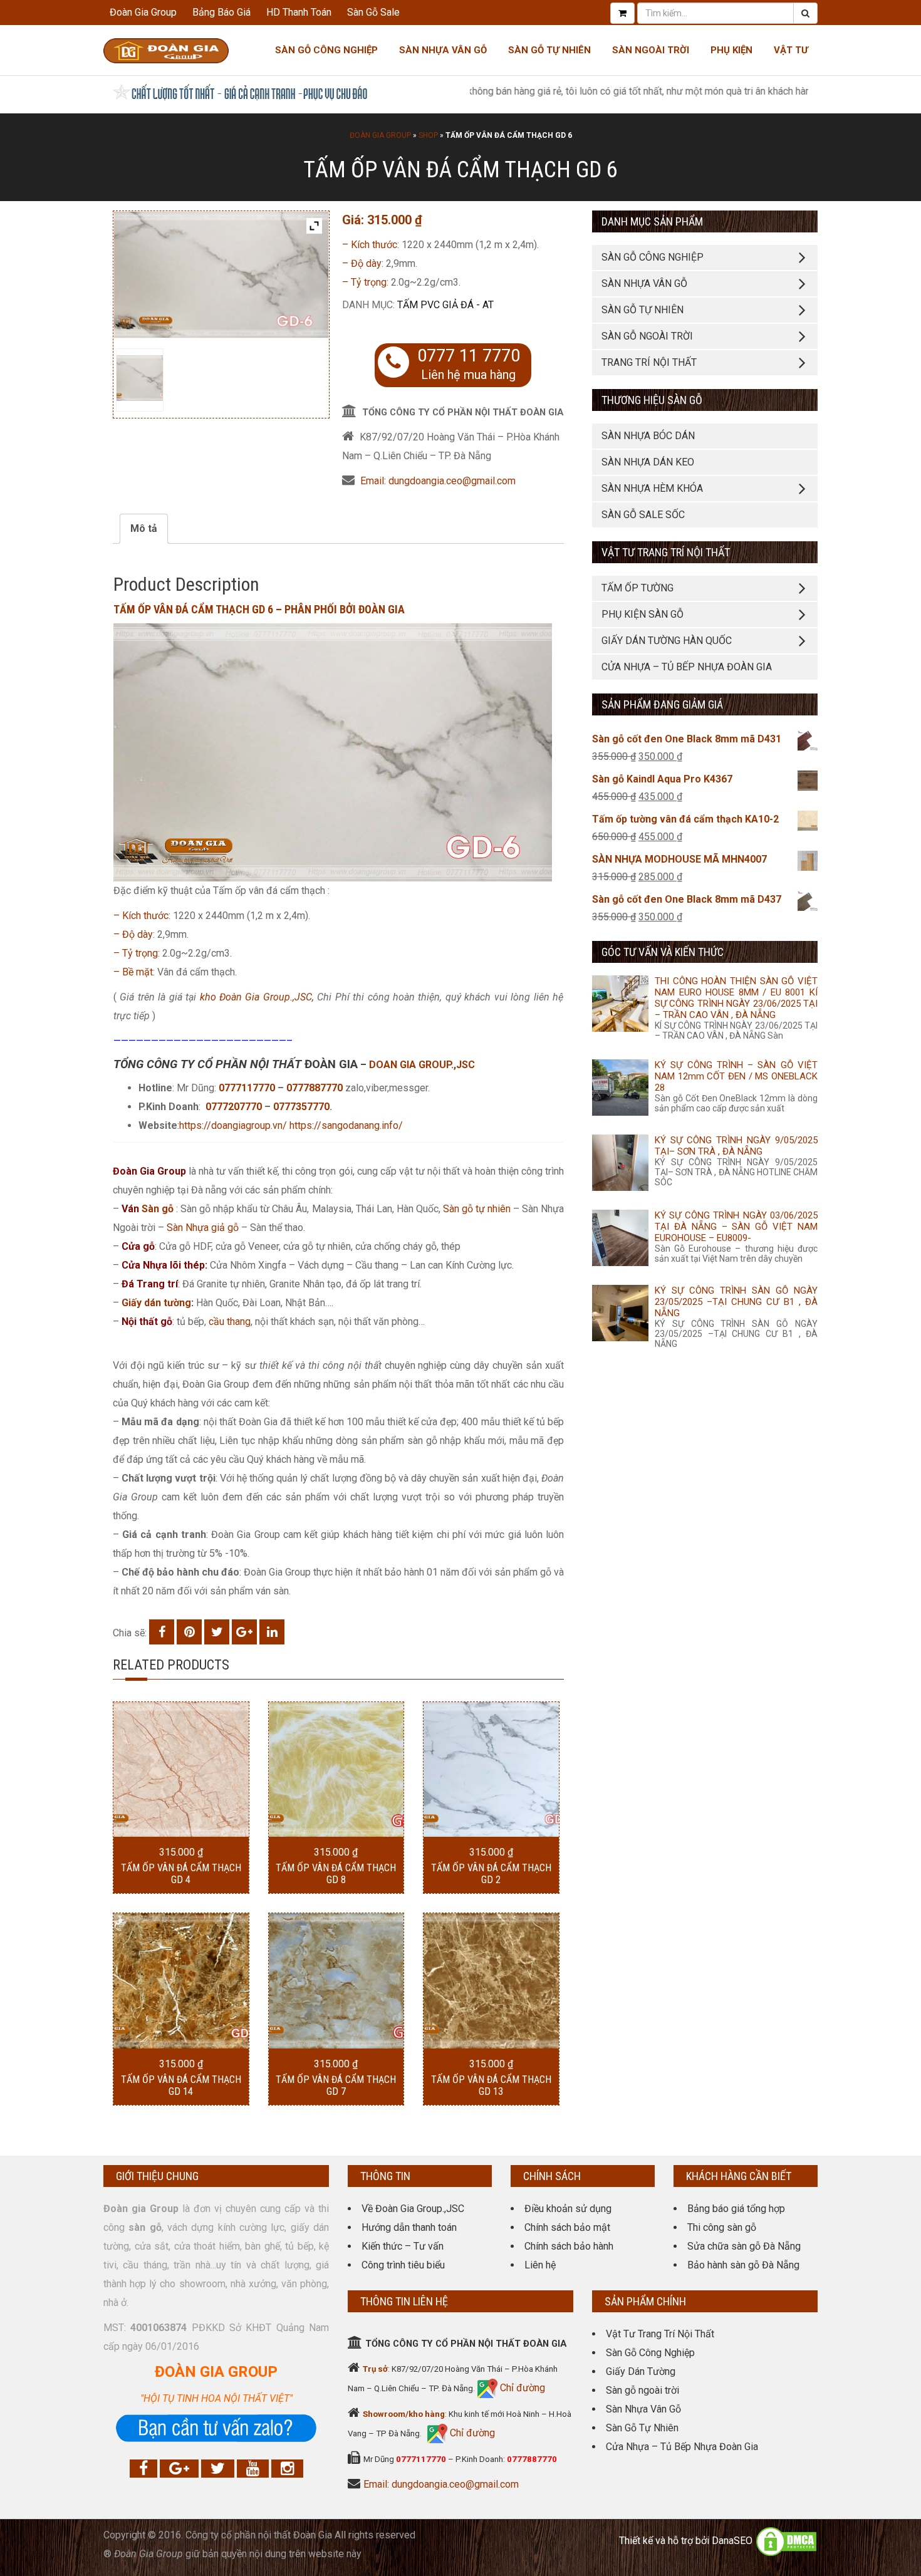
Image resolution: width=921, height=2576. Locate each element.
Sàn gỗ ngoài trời (643, 2390)
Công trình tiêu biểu (403, 2265)
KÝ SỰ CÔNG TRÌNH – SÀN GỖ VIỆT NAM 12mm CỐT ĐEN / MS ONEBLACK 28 (736, 1076)
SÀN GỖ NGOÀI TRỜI (647, 336)
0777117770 (247, 1088)
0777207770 (235, 1107)
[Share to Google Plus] (244, 1632)
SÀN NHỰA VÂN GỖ (644, 283)
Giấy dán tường (156, 1303)
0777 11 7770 (469, 356)
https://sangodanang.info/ (346, 1125)
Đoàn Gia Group (143, 12)
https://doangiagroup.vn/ (233, 1125)
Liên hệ (540, 2265)
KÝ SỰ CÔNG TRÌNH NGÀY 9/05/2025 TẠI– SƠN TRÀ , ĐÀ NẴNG (736, 1146)
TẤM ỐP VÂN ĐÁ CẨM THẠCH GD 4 (181, 1874)
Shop (428, 135)
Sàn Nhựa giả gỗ (203, 1228)
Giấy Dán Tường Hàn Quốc (667, 641)
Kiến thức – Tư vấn (403, 2246)
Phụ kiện (731, 50)
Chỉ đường (521, 2388)
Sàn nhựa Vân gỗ (443, 50)
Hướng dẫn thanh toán (409, 2227)
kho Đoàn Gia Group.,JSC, (257, 997)
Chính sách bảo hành (569, 2246)
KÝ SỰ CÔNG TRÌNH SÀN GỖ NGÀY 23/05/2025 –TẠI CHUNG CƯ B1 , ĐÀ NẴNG (736, 1302)
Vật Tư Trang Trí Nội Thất (660, 2334)
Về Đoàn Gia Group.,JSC (413, 2209)
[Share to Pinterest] (189, 1632)
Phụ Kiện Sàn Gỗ (643, 614)
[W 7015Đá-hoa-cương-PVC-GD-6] (139, 378)
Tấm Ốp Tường (637, 588)
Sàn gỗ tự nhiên (477, 1209)
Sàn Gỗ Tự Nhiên (549, 50)
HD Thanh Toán (299, 12)
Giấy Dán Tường (641, 2371)
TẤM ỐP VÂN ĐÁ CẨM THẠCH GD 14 (181, 2085)
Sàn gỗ (158, 1209)
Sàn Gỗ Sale (373, 12)
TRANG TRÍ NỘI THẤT (649, 362)
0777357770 (301, 1107)
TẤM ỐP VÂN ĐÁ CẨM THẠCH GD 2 (491, 1874)
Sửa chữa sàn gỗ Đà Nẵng (744, 2246)
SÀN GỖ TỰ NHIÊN (643, 310)
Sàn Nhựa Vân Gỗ (643, 2409)
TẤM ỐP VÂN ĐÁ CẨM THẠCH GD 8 (336, 1874)
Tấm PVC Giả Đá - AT (445, 305)
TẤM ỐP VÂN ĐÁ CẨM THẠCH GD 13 (491, 2085)
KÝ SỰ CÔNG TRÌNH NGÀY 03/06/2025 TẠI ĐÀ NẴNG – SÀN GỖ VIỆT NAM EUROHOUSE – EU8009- (736, 1227)
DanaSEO (732, 2541)
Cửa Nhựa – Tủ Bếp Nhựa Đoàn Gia (687, 667)
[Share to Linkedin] (272, 1632)
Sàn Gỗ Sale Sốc (643, 515)
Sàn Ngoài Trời (651, 50)
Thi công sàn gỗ (722, 2227)
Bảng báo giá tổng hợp (736, 2209)
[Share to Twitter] (217, 1632)
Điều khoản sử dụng (568, 2209)
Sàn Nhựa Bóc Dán (648, 436)
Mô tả (144, 528)
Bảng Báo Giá (221, 12)
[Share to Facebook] (162, 1632)
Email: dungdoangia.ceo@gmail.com (438, 481)
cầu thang (230, 1322)
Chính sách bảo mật (567, 2227)
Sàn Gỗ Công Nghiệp (326, 50)
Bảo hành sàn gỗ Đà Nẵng (743, 2265)
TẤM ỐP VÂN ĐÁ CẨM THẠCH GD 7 (336, 2085)
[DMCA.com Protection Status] (786, 2541)
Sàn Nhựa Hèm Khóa (652, 488)
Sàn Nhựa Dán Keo (648, 462)
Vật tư (791, 50)
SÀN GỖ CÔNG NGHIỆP (653, 257)
